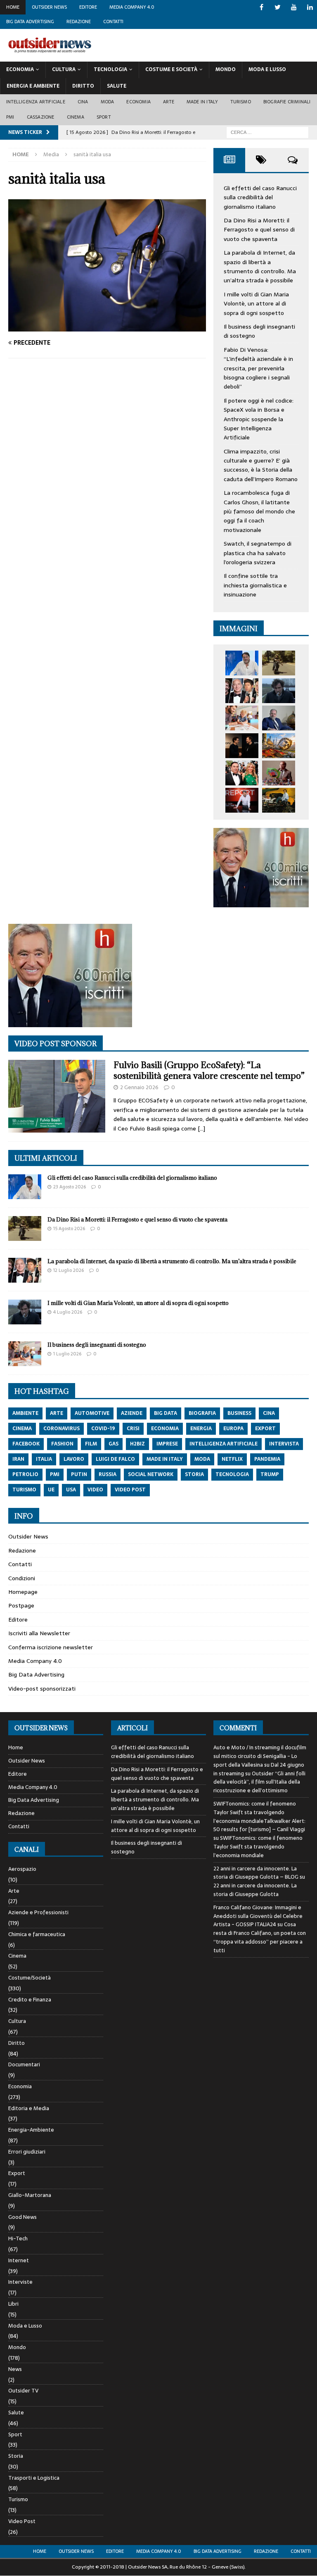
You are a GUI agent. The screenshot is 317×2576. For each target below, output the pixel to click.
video (95, 1490)
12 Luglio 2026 (69, 1270)
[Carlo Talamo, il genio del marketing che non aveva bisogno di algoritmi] (279, 800)
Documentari (24, 2064)
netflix (232, 1459)
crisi (133, 1429)
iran (18, 1459)
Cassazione (41, 117)
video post (130, 1490)
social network (151, 1474)
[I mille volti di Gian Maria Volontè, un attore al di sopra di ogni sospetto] (279, 691)
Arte (169, 102)
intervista (284, 1444)
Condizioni (22, 1578)
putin (79, 1474)
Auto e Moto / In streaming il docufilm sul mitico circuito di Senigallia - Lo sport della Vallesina (260, 1756)
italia (44, 1459)
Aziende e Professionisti (38, 1912)
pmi (55, 1474)
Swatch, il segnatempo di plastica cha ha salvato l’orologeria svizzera (258, 553)
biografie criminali (287, 102)
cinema (22, 1429)
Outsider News (49, 7)
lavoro (74, 1459)
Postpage (21, 1605)
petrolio (25, 1474)
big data (166, 1413)
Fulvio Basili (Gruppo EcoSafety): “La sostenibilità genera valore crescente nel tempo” (209, 1070)
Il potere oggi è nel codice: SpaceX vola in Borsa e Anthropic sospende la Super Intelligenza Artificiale (259, 419)
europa (233, 1429)
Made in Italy (202, 102)
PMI (10, 117)
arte (57, 1413)
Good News (22, 2217)
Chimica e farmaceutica (37, 1934)
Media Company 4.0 (132, 7)
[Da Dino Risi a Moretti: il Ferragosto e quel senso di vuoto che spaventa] (279, 663)
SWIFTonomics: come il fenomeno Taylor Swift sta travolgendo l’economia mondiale (258, 1847)
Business (239, 1413)
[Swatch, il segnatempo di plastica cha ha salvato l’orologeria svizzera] (279, 773)
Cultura (64, 69)
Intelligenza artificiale (36, 102)
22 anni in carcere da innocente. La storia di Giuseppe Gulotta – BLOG (256, 1873)
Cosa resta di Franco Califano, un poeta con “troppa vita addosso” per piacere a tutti (260, 1937)
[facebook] (261, 7)
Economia (20, 69)
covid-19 (103, 1429)
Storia (16, 2456)
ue (51, 1490)
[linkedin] (310, 7)
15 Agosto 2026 (69, 1228)
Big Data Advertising (30, 21)
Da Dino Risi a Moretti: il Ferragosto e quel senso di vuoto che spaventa (259, 230)
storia (194, 1474)
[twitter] (278, 7)
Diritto (83, 86)
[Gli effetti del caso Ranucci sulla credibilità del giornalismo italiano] (242, 663)
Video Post (22, 2521)
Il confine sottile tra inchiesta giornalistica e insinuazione (255, 585)
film (91, 1444)
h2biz (137, 1444)
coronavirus (62, 1429)
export (265, 1429)
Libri (13, 2304)
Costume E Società (171, 69)
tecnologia (232, 1474)
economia (165, 1429)
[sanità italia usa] (107, 327)
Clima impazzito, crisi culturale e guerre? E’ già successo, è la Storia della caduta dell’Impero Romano (261, 465)
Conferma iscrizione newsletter (51, 1647)
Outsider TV (23, 2391)
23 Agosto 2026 (70, 1187)
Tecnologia (110, 69)
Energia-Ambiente (31, 2130)
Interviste (20, 2282)
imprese (167, 1444)
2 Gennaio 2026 (139, 1087)
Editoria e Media (29, 2108)
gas (114, 1444)
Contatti (113, 21)
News (15, 2369)
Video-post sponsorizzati (42, 1689)
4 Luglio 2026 (68, 1312)
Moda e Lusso (25, 2326)
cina (269, 1413)
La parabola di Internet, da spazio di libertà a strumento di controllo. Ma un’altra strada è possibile (260, 266)
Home (13, 7)
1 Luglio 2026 (67, 1354)
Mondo (226, 69)
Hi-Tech (18, 2238)
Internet (19, 2260)
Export (17, 2173)
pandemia (267, 1459)
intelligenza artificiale (224, 1444)
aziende (132, 1413)
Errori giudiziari (27, 2152)
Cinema (76, 117)
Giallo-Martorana (30, 2195)
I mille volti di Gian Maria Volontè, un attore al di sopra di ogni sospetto (256, 304)
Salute (117, 86)
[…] (201, 1128)
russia (108, 1474)
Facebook (26, 1444)
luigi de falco (115, 1459)
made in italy (165, 1459)
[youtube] (294, 7)
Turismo (240, 102)
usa (71, 1490)
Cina (83, 102)
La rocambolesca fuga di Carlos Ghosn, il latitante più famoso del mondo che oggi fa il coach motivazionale (259, 511)
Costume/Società (30, 1978)
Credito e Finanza (30, 2000)
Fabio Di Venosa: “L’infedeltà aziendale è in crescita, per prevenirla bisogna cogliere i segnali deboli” (258, 368)
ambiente (25, 1413)
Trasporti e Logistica (34, 2478)
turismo (24, 1490)
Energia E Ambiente (33, 86)
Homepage (23, 1592)
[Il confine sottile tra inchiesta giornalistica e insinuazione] (242, 800)
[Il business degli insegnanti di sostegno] (242, 718)
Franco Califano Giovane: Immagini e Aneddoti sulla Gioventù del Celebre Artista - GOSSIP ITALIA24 (258, 1916)
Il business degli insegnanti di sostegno (97, 1345)
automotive (92, 1413)
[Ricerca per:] (267, 132)
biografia (202, 1413)
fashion (62, 1444)
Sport (104, 117)
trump (270, 1474)
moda (202, 1459)
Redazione (79, 21)
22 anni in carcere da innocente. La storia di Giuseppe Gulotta (255, 1890)
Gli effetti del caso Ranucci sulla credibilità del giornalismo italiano (260, 197)
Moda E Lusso (267, 69)
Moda (108, 102)
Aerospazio (22, 1869)
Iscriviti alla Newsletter (39, 1633)
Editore (88, 7)
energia (201, 1429)
